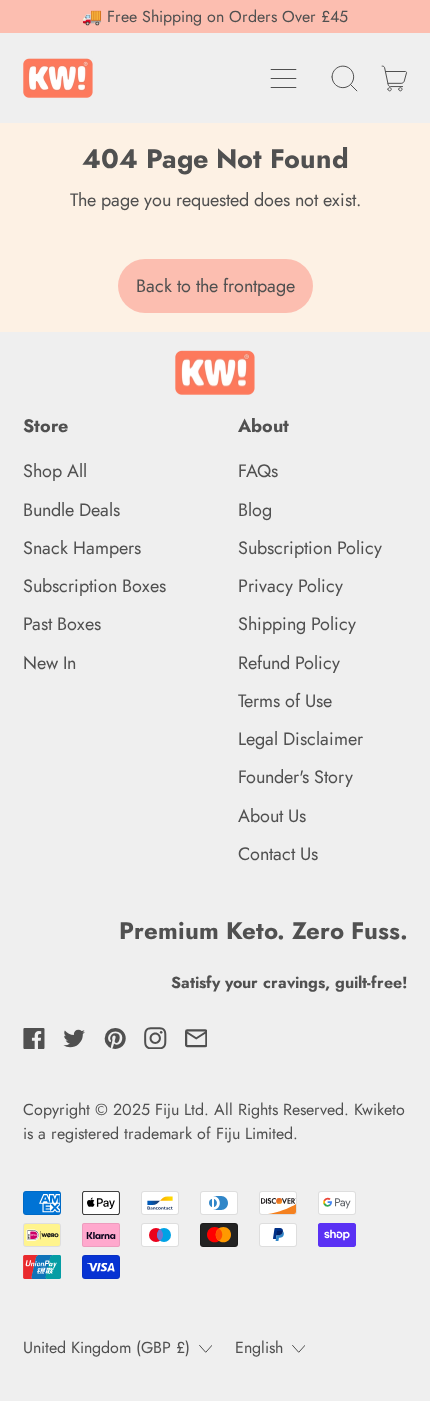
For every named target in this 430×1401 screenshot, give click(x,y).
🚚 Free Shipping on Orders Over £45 (215, 16)
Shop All (55, 471)
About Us (272, 816)
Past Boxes (62, 624)
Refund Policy (289, 663)
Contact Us (278, 854)
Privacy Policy (290, 586)
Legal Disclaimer (300, 739)
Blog (255, 510)
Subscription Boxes (94, 586)
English (259, 1347)
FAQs (258, 471)
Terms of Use (285, 701)
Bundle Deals (71, 510)
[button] (345, 78)
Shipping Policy (297, 624)
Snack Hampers (82, 548)
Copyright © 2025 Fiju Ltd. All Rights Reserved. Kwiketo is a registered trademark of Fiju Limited (214, 1121)
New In (49, 663)
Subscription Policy (310, 548)
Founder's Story (295, 777)
